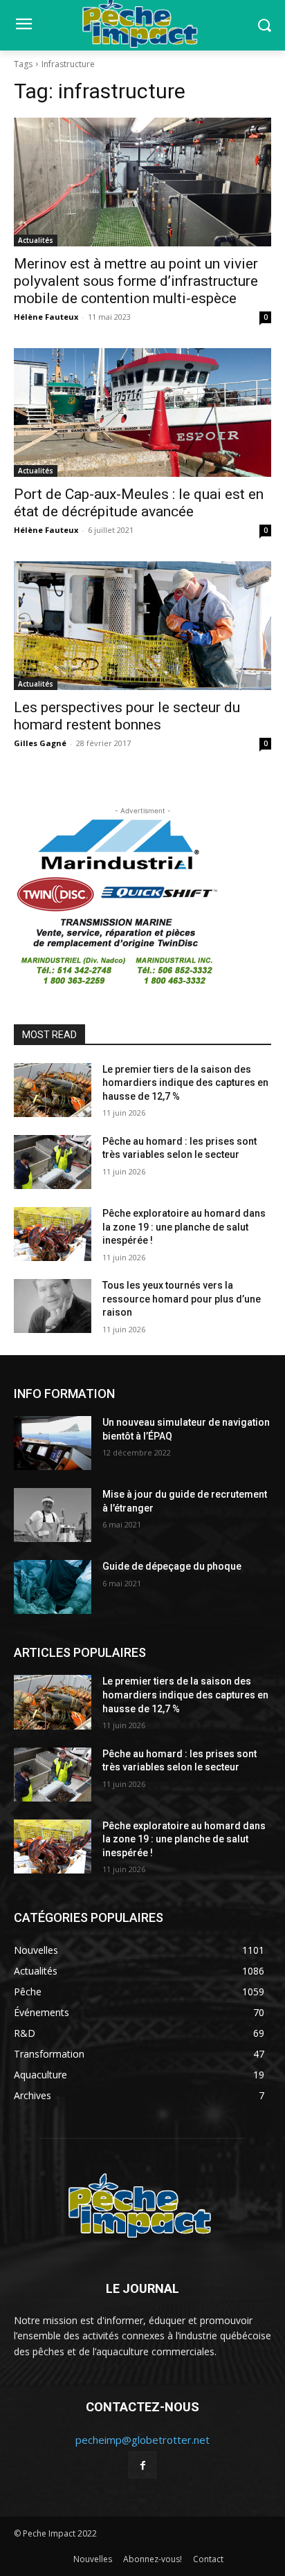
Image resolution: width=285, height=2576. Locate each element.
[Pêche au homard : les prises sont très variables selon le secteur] (53, 1162)
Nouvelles (93, 2559)
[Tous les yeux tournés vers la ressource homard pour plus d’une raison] (53, 1306)
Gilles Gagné (40, 743)
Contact (208, 2559)
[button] (265, 25)
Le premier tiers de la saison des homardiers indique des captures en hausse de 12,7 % (185, 1083)
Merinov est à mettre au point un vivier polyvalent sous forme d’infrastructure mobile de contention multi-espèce (136, 281)
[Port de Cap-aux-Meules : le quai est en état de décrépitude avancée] (142, 412)
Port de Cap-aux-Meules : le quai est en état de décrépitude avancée (139, 503)
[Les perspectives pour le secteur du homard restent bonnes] (142, 626)
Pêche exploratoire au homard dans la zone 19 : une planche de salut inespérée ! (184, 1227)
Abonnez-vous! (153, 2559)
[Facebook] (142, 2465)
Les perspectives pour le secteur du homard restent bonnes (127, 716)
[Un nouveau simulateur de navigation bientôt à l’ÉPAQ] (53, 1443)
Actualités (36, 240)
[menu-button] (24, 26)
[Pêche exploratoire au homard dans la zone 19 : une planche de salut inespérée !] (53, 1234)
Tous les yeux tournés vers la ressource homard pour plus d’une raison (182, 1299)
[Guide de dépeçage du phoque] (53, 1587)
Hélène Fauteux (46, 317)
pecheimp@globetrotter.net (142, 2440)
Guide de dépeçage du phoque (172, 1566)
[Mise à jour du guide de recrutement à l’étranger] (53, 1515)
